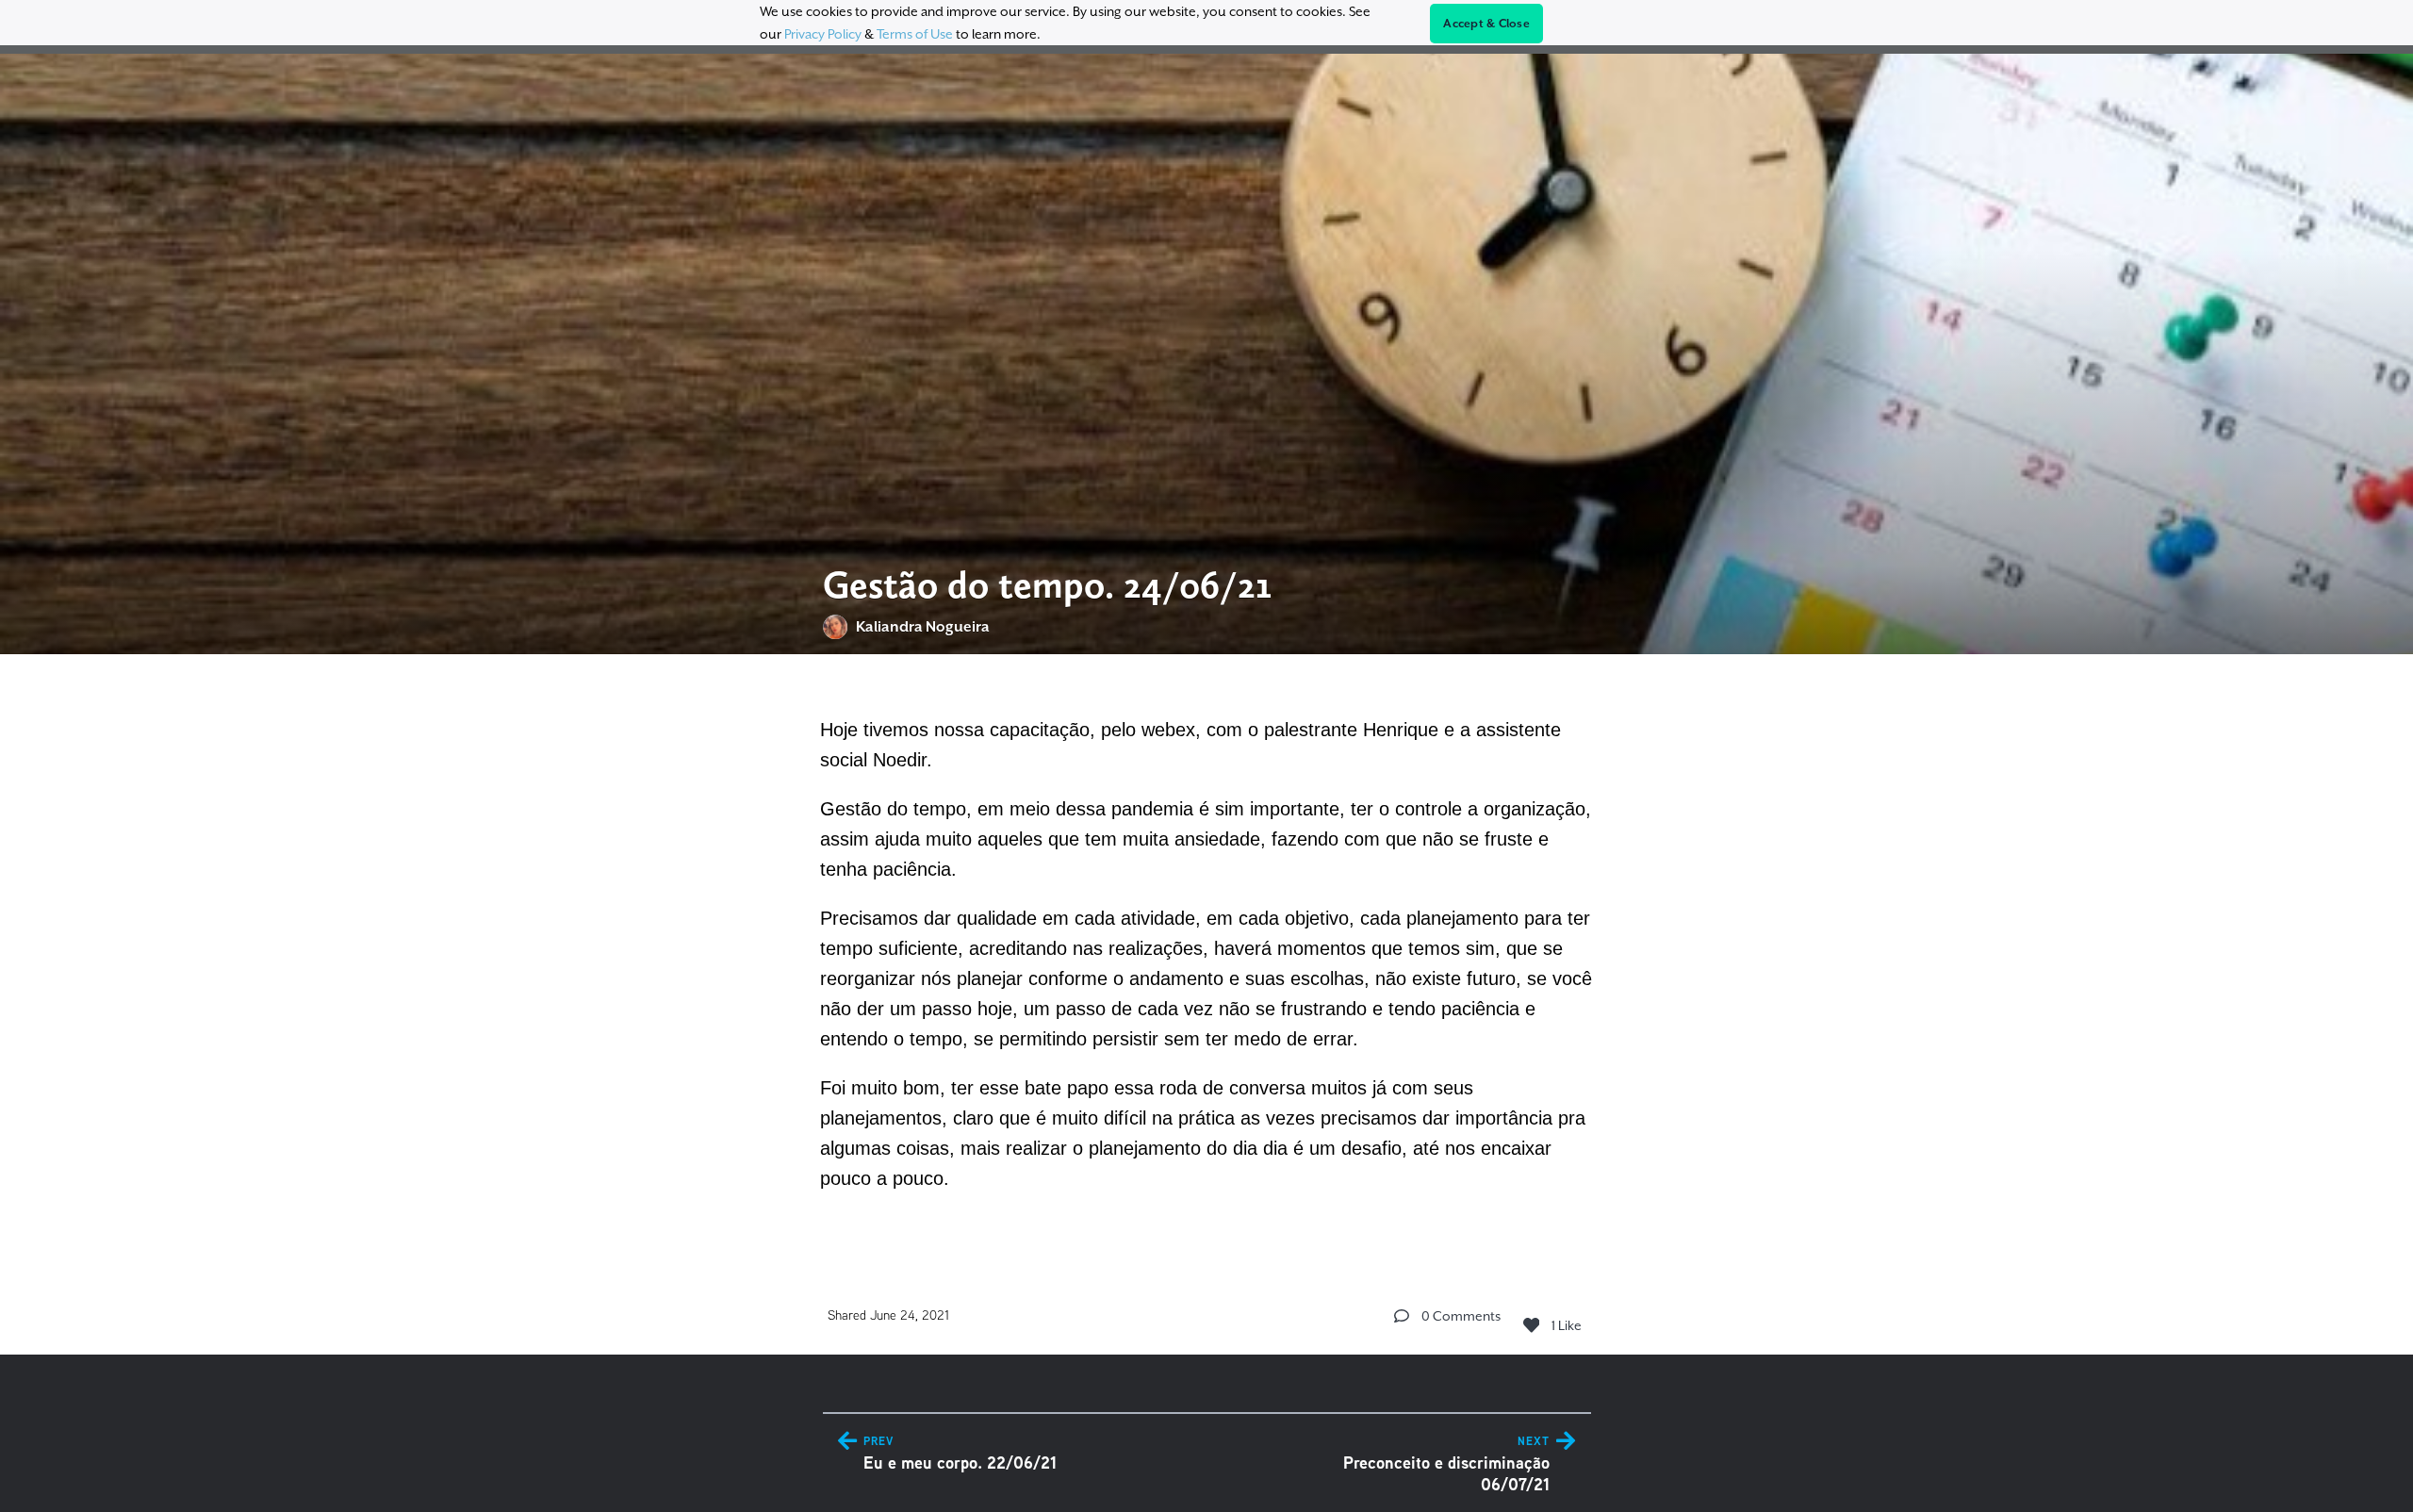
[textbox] (1207, 951)
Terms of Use (915, 34)
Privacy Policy (823, 34)
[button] (1402, 1316)
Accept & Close (1486, 24)
